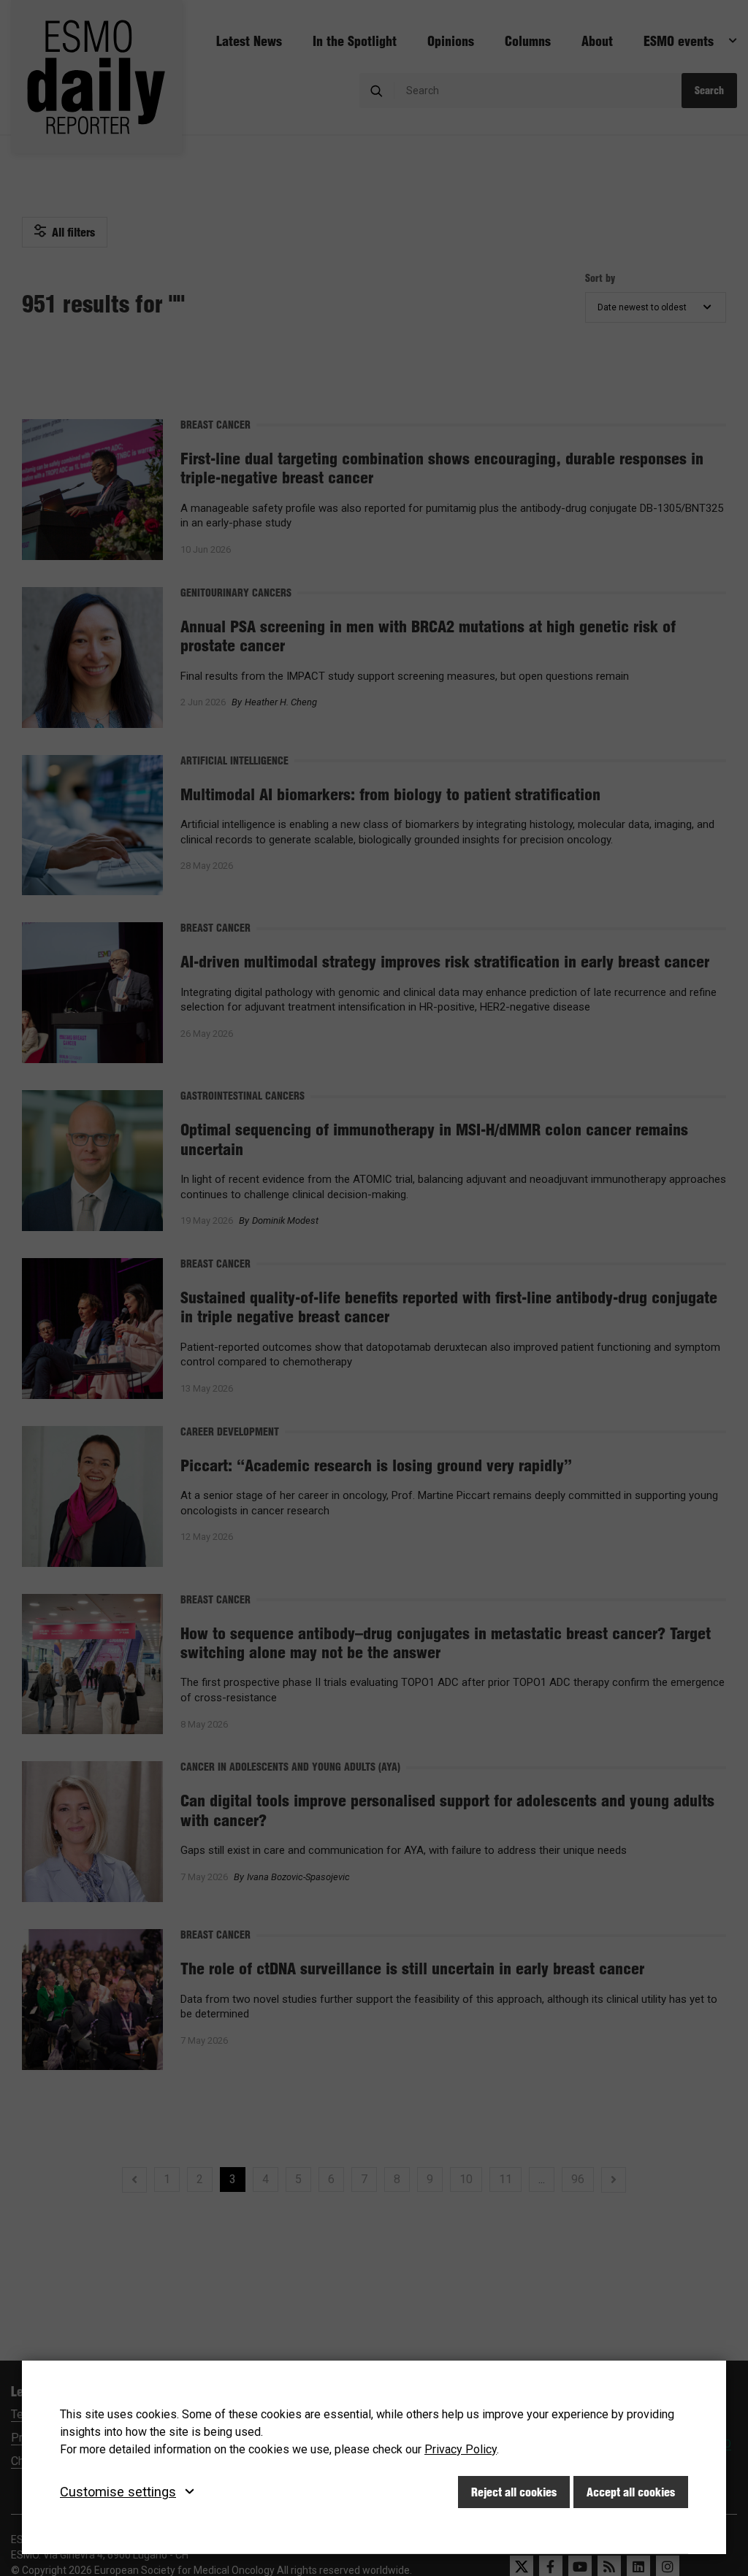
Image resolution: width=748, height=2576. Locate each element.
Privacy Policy (461, 2449)
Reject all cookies (514, 2492)
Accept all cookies (631, 2492)
